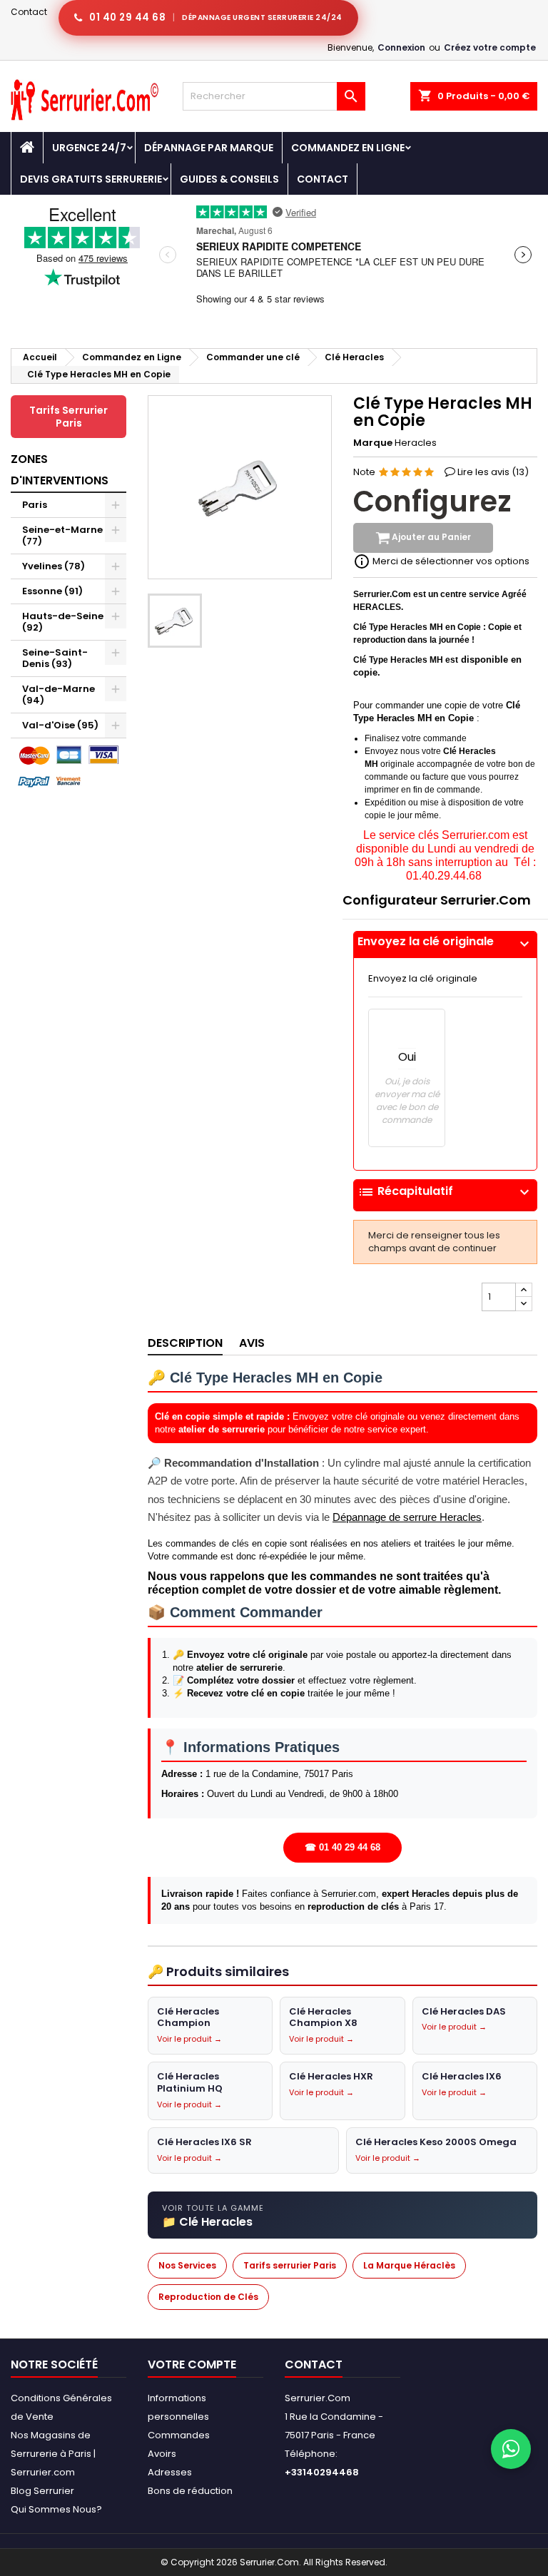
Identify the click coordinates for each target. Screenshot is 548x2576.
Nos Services (187, 2265)
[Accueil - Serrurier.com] (27, 148)
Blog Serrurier (42, 2491)
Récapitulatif (445, 1192)
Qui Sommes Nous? (56, 2509)
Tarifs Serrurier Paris (68, 417)
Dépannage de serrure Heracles (407, 1517)
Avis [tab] (252, 1343)
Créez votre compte (490, 47)
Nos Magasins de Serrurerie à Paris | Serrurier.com (53, 2454)
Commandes (179, 2435)
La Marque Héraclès (409, 2265)
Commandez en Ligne (348, 148)
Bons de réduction (190, 2491)
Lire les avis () (493, 472)
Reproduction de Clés (208, 2297)
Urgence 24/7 (89, 148)
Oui (407, 1057)
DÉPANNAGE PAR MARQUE (209, 148)
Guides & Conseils (229, 179)
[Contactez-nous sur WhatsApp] (511, 2449)
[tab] (445, 945)
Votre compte (192, 2364)
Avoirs (162, 2454)
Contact (29, 12)
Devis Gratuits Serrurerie (91, 179)
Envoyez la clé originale (445, 942)
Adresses (170, 2472)
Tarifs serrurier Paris (290, 2265)
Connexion (401, 47)
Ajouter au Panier (430, 538)
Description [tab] (185, 1343)
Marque (373, 443)
